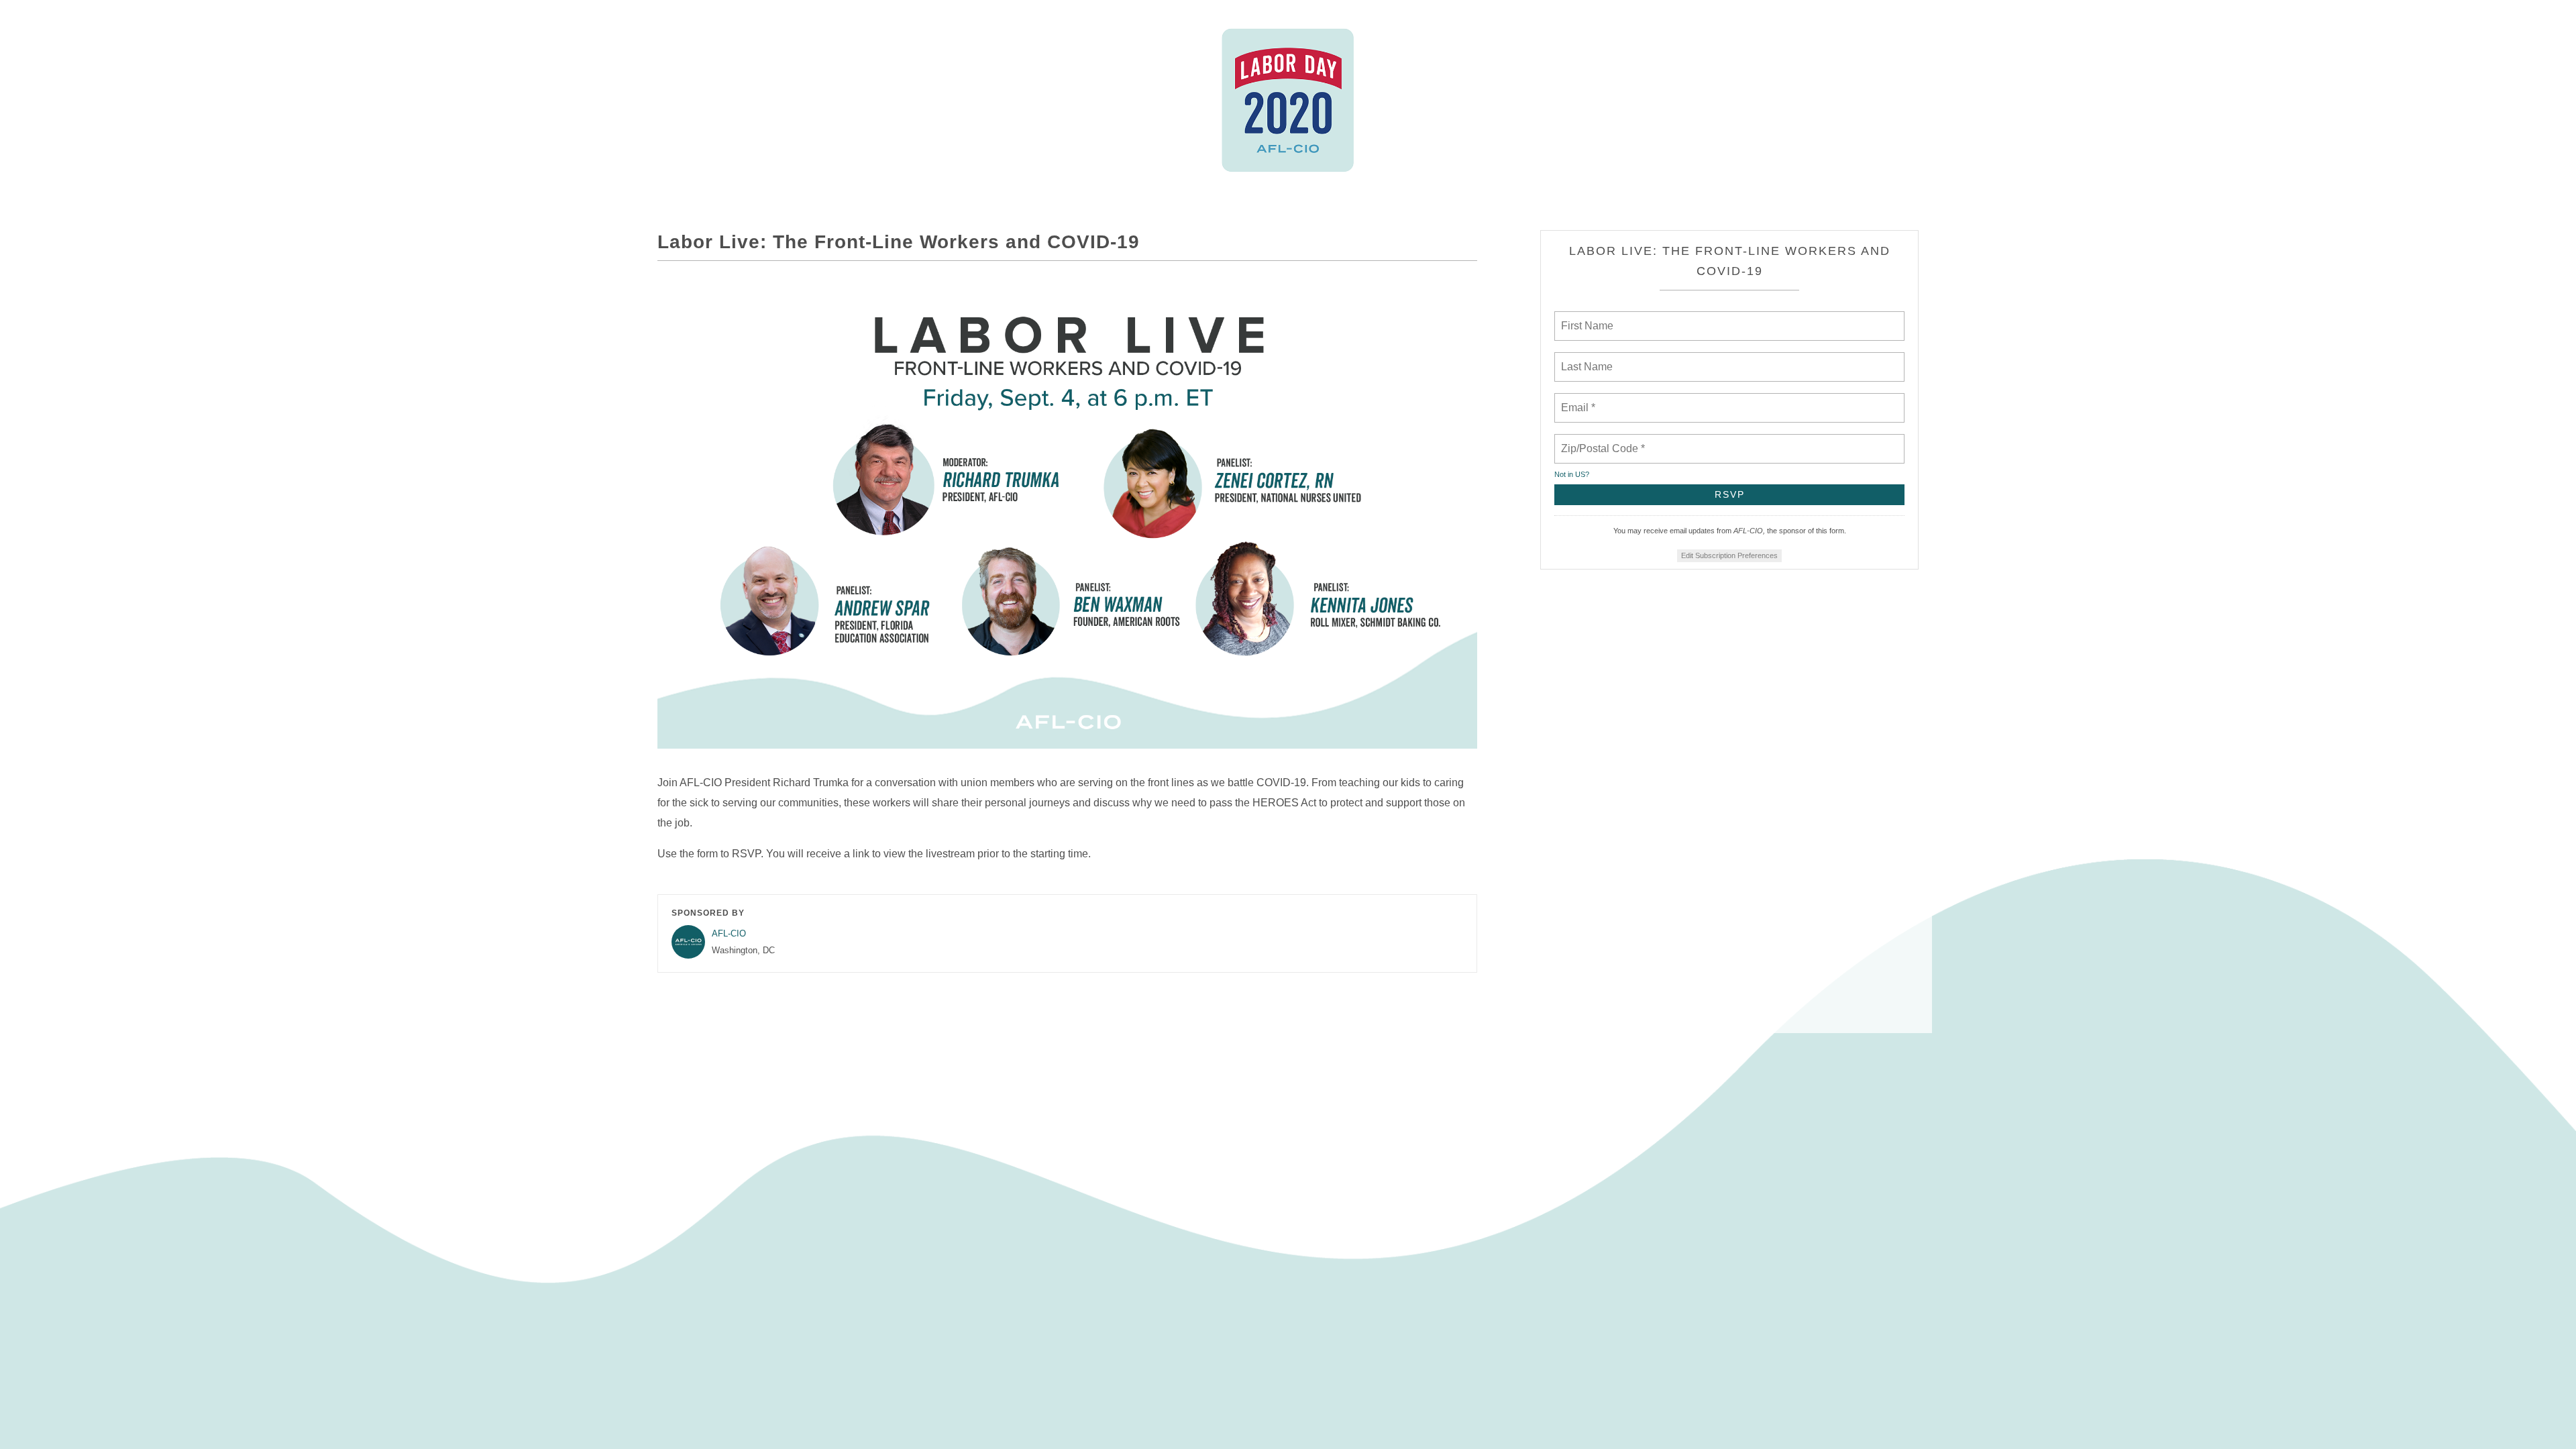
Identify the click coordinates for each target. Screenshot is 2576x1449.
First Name (1586, 318)
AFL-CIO (729, 933)
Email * (1577, 400)
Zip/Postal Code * (1600, 441)
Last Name (1585, 359)
